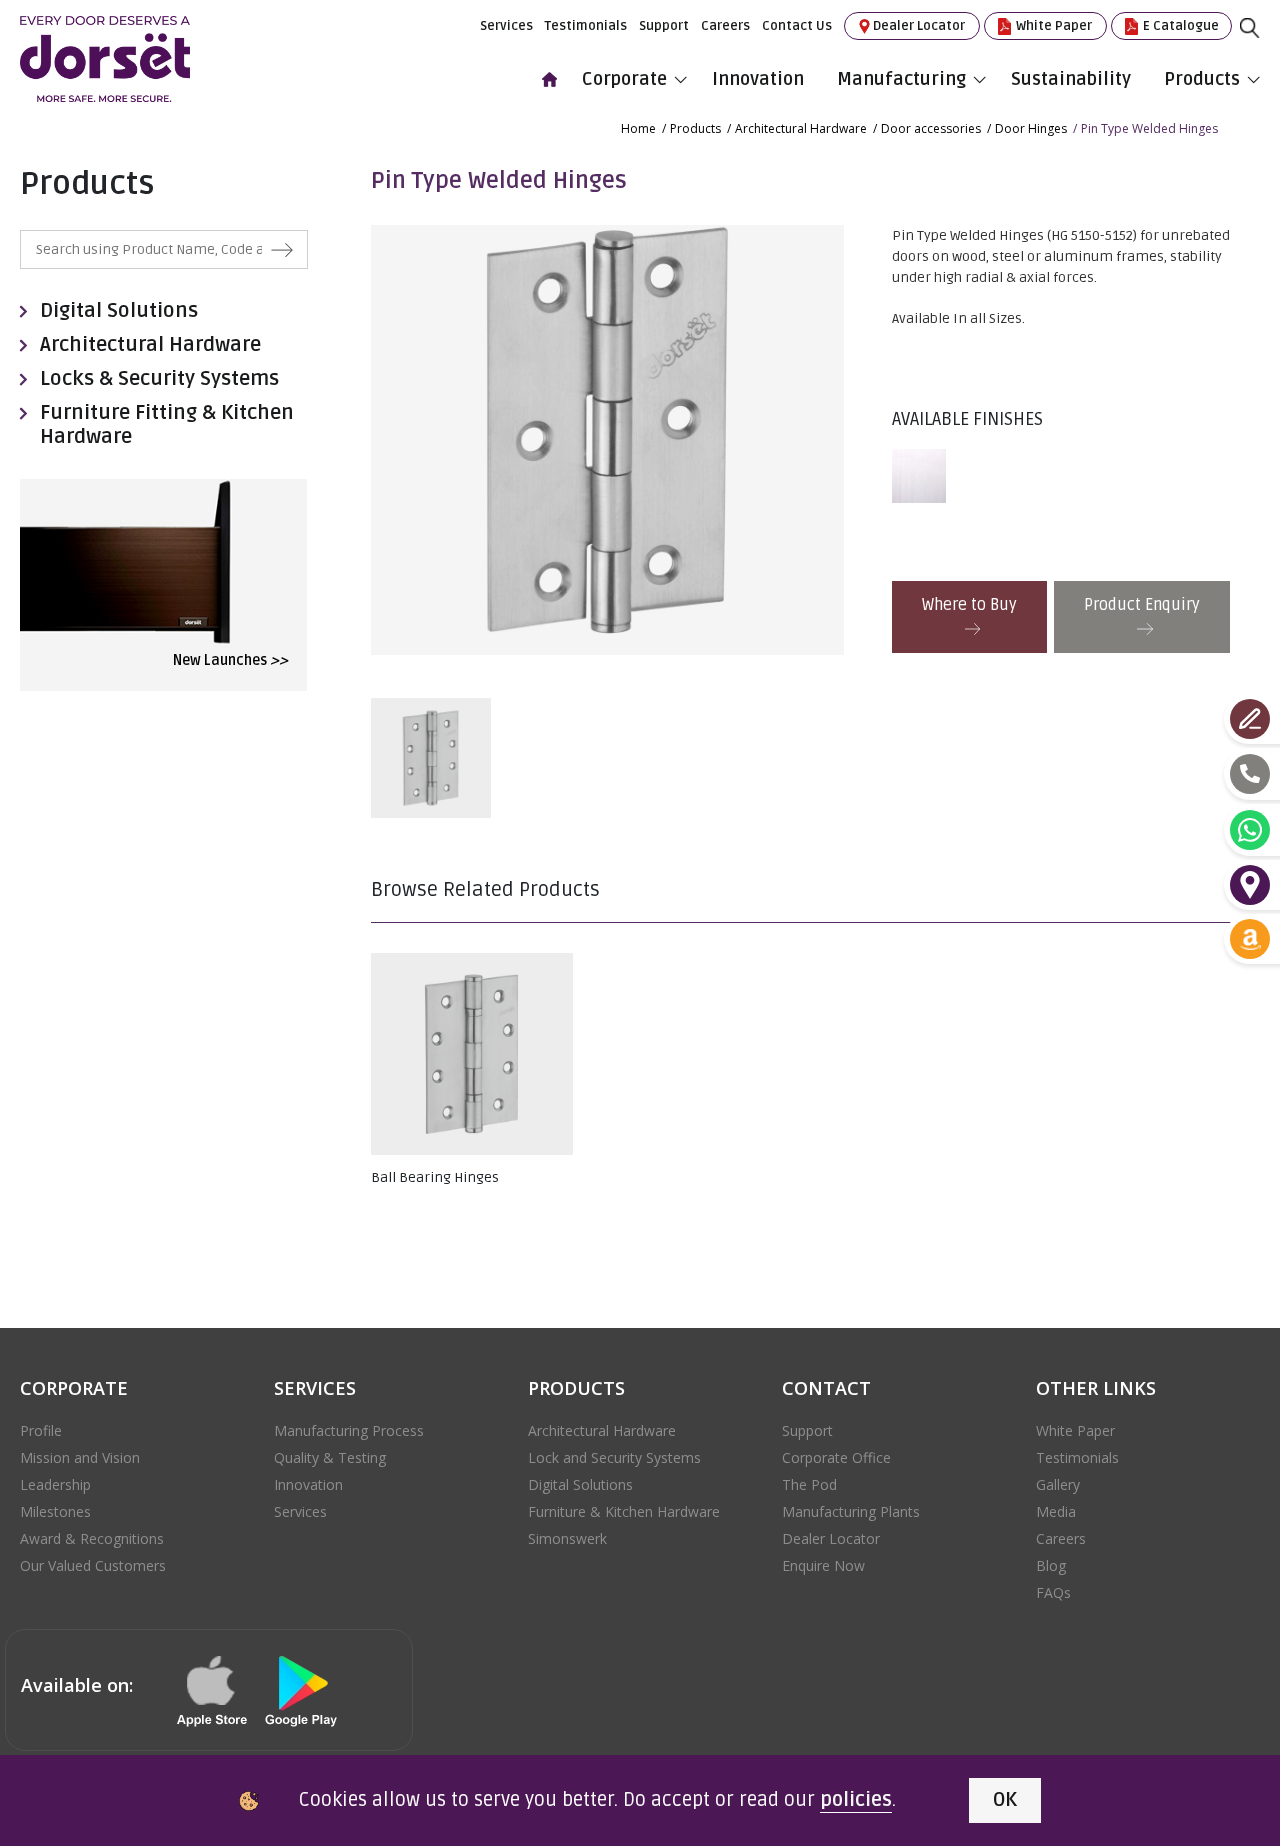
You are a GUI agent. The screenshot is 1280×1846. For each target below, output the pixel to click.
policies (856, 1800)
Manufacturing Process (349, 1430)
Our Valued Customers (93, 1565)
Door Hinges (1031, 128)
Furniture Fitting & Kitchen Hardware (167, 425)
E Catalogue (1179, 26)
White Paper (1052, 26)
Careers (725, 26)
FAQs (1053, 1592)
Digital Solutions (119, 311)
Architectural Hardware (801, 128)
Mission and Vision (80, 1457)
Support (664, 26)
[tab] (924, 476)
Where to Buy (969, 605)
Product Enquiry (1142, 605)
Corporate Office (836, 1457)
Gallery (1058, 1484)
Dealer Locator (919, 26)
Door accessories (931, 128)
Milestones (55, 1511)
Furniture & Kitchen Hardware (624, 1511)
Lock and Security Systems (614, 1457)
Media (1056, 1511)
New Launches (230, 660)
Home (638, 128)
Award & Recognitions (92, 1538)
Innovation (758, 79)
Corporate (624, 79)
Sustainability (1071, 79)
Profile (41, 1430)
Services (506, 26)
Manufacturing (901, 79)
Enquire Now (823, 1565)
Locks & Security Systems (159, 379)
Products (1202, 79)
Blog (1051, 1565)
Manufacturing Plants (851, 1511)
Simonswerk (567, 1538)
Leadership (55, 1484)
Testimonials (586, 26)
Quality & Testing (330, 1457)
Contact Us (797, 26)
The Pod (809, 1484)
